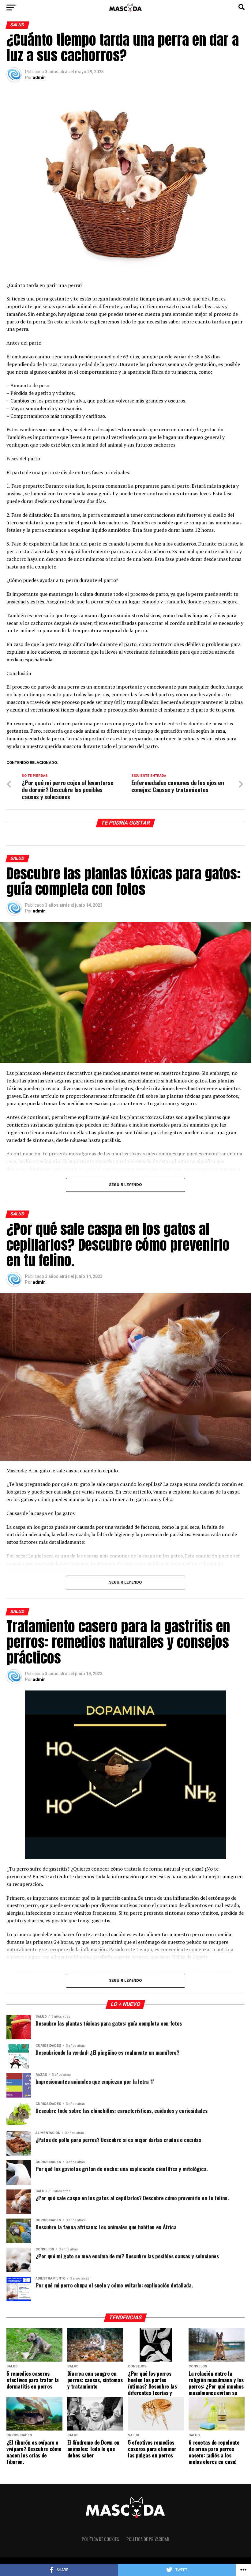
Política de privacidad (148, 2539)
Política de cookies (100, 2539)
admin (39, 77)
